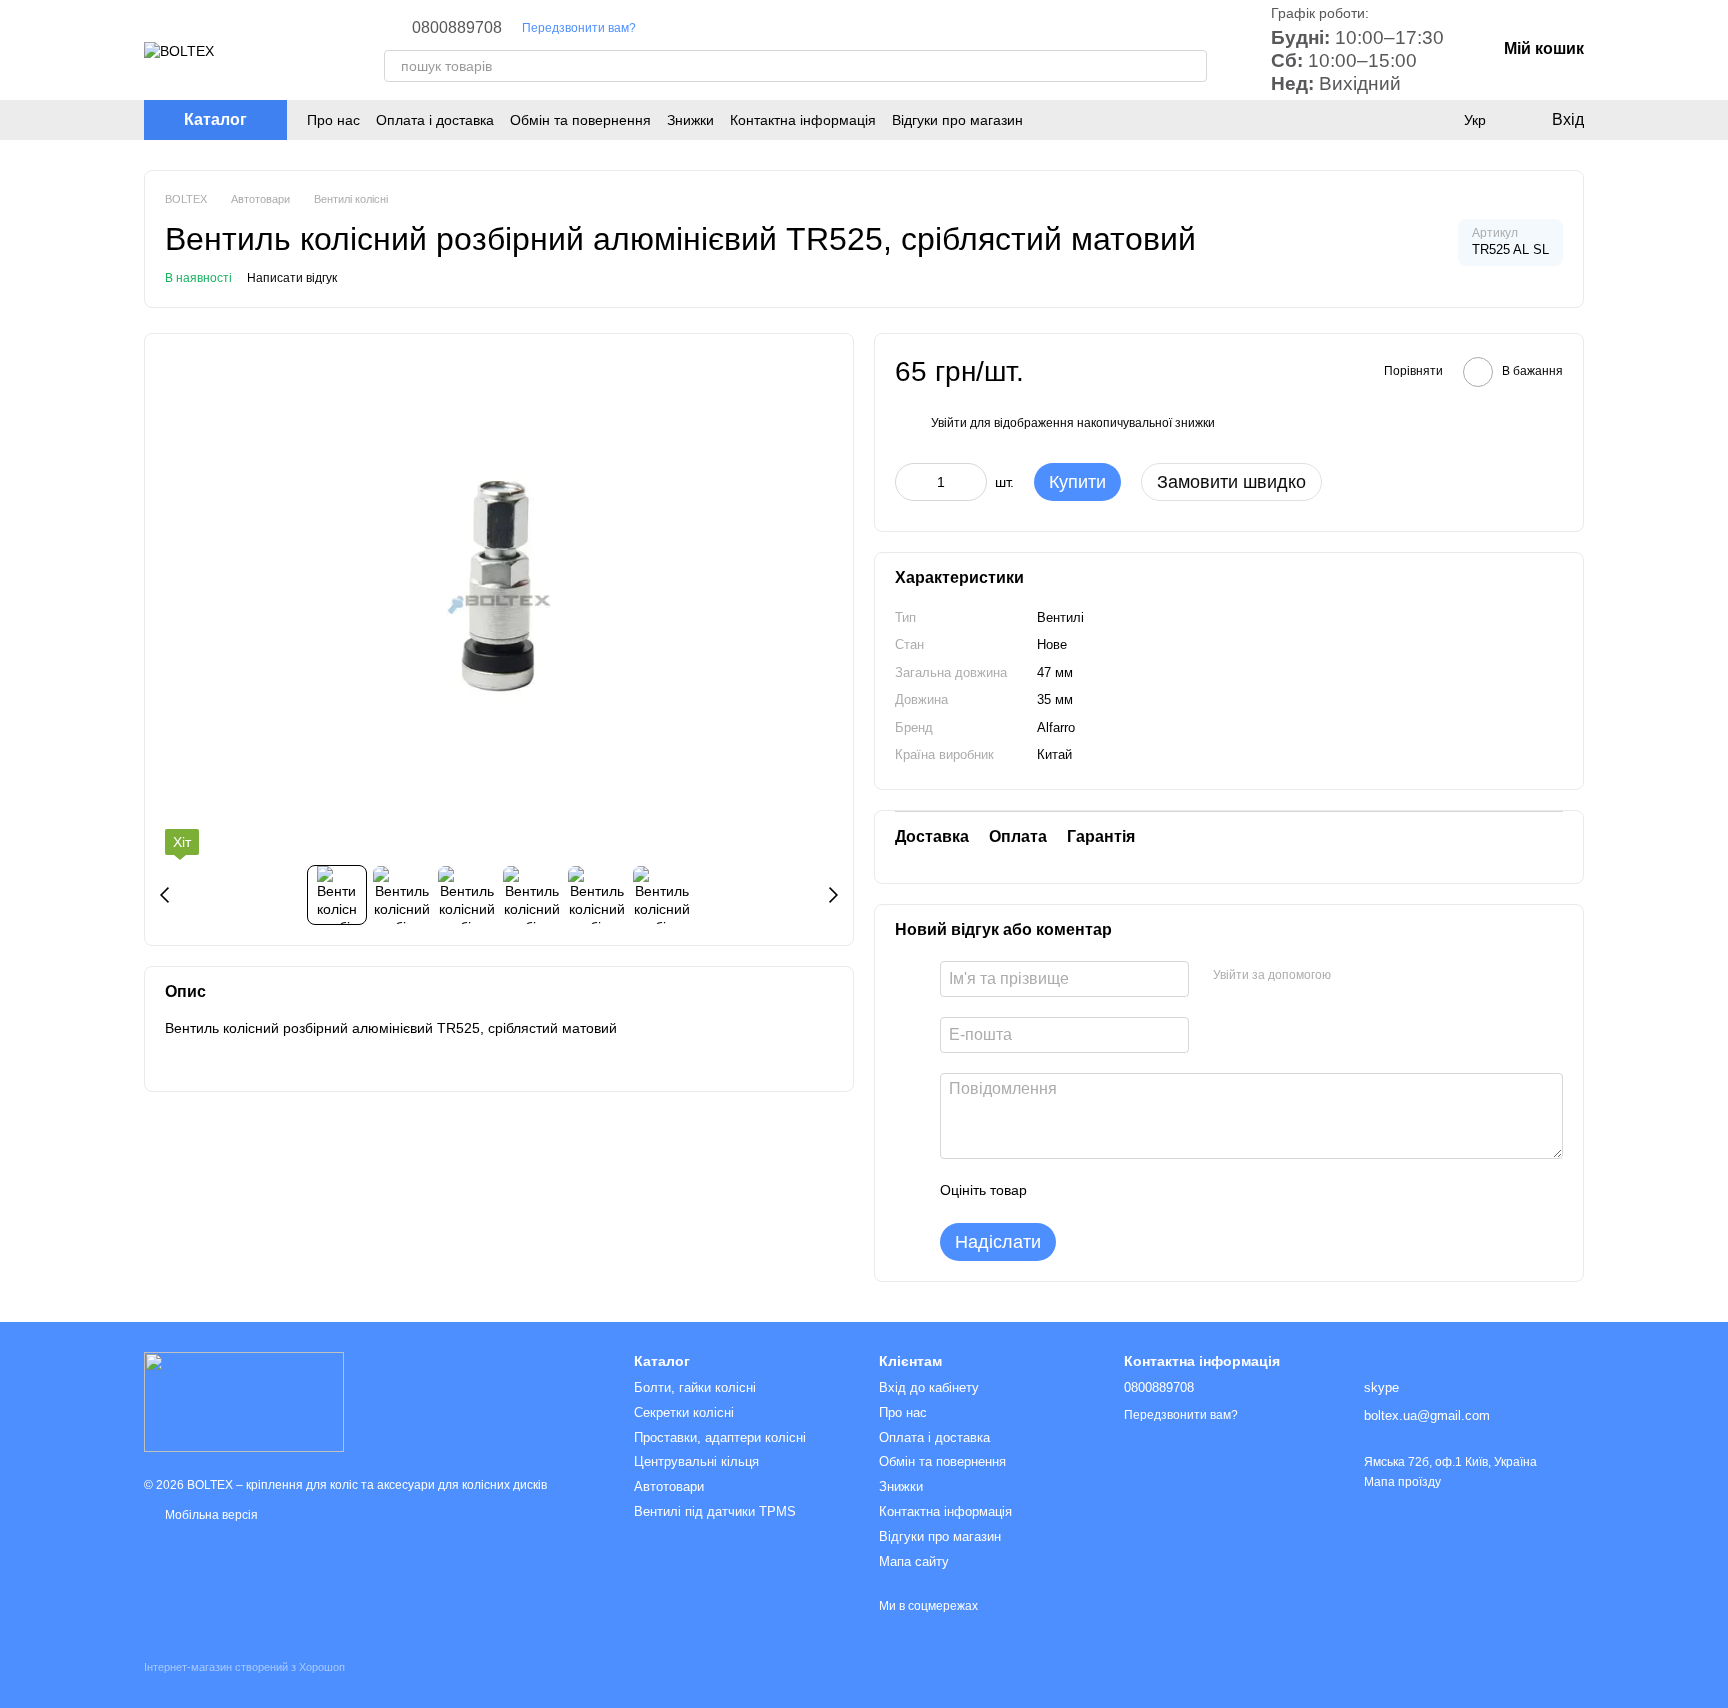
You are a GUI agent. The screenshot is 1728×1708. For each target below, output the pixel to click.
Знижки (690, 120)
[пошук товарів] (1191, 66)
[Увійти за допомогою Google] (1385, 976)
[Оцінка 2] (1092, 1191)
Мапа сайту (914, 1561)
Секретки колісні (684, 1412)
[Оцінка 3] (1124, 1191)
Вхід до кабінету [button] (929, 1387)
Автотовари (669, 1486)
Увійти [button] (949, 423)
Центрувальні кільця (696, 1461)
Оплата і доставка (435, 120)
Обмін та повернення (580, 120)
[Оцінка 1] (1060, 1191)
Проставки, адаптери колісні (720, 1437)
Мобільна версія (210, 1515)
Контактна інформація (803, 120)
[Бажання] (1394, 120)
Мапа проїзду (1402, 1482)
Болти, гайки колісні (695, 1387)
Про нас (333, 120)
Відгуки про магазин (957, 120)
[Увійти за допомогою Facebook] (1353, 976)
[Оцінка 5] (1188, 1191)
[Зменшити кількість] (910, 482)
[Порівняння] (1434, 120)
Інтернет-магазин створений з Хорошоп (244, 1667)
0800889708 (457, 28)
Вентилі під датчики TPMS (715, 1511)
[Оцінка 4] (1156, 1191)
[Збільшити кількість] (972, 482)
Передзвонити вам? (579, 28)
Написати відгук (292, 278)
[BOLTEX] (244, 1401)
